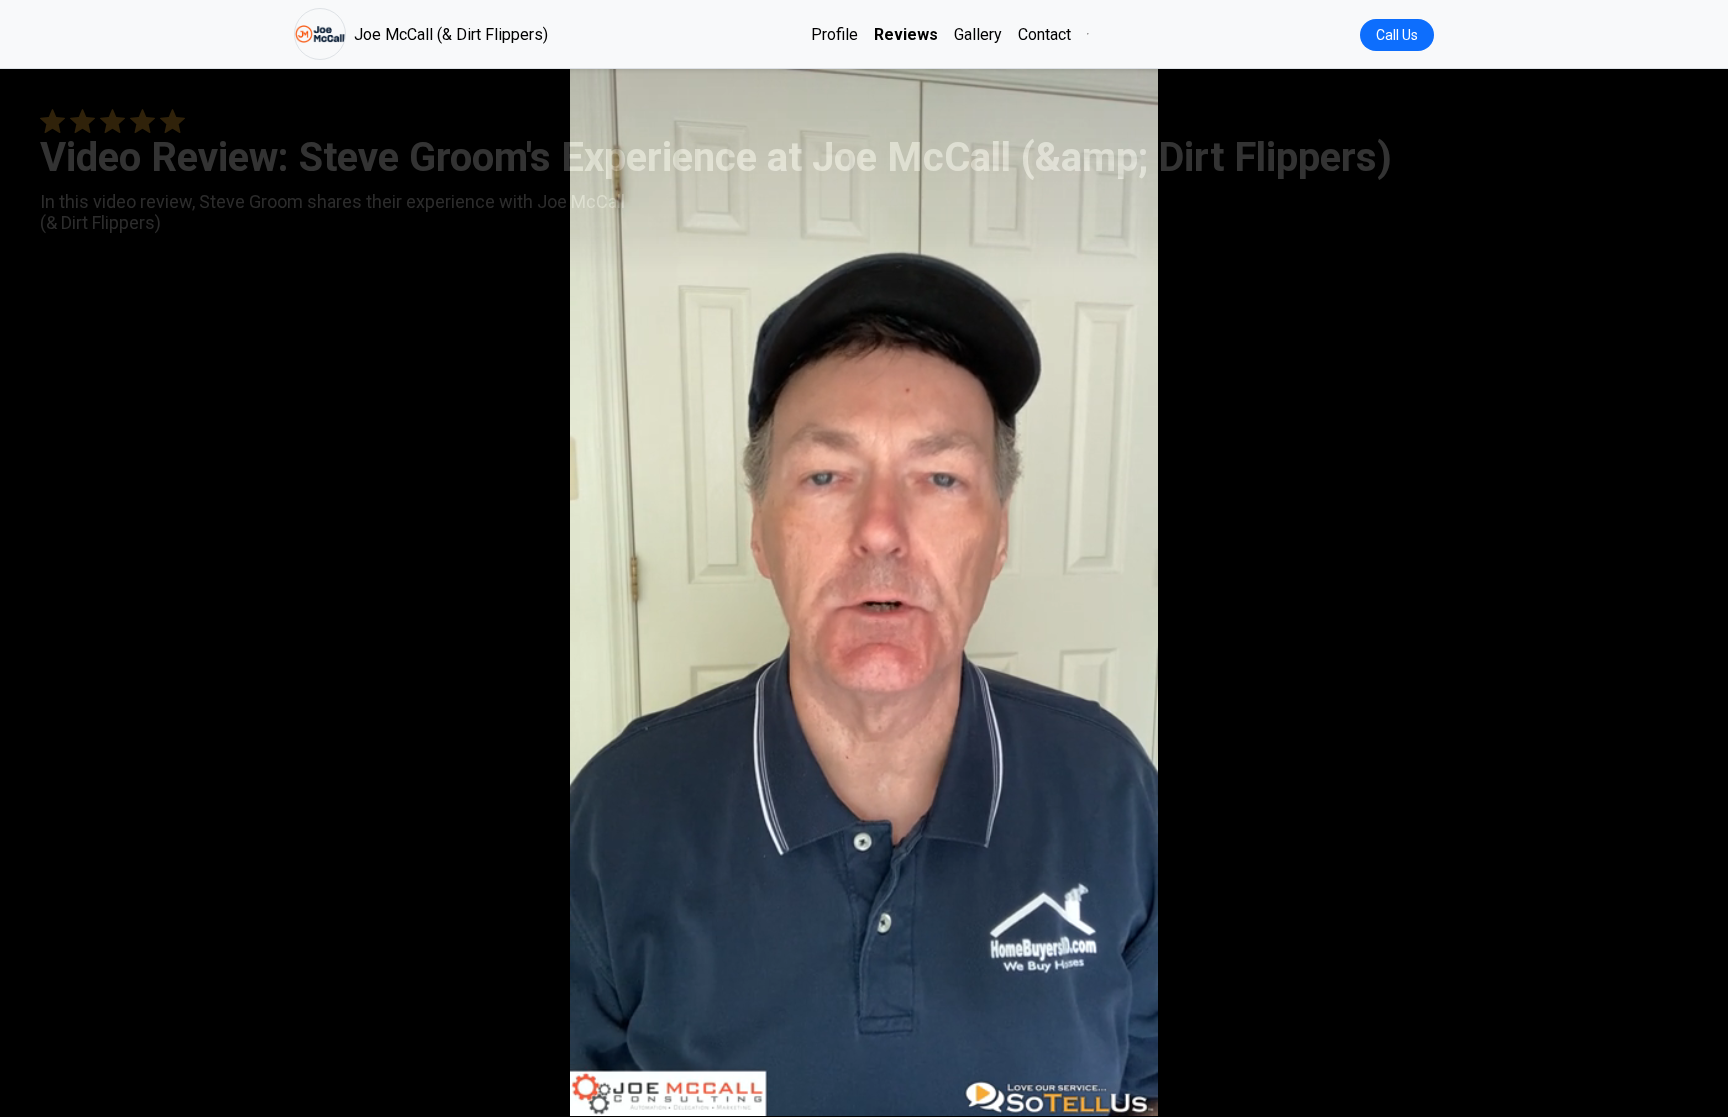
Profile (834, 34)
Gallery (978, 34)
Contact (1044, 34)
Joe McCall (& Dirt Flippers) (451, 34)
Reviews (906, 34)
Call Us (1397, 35)
